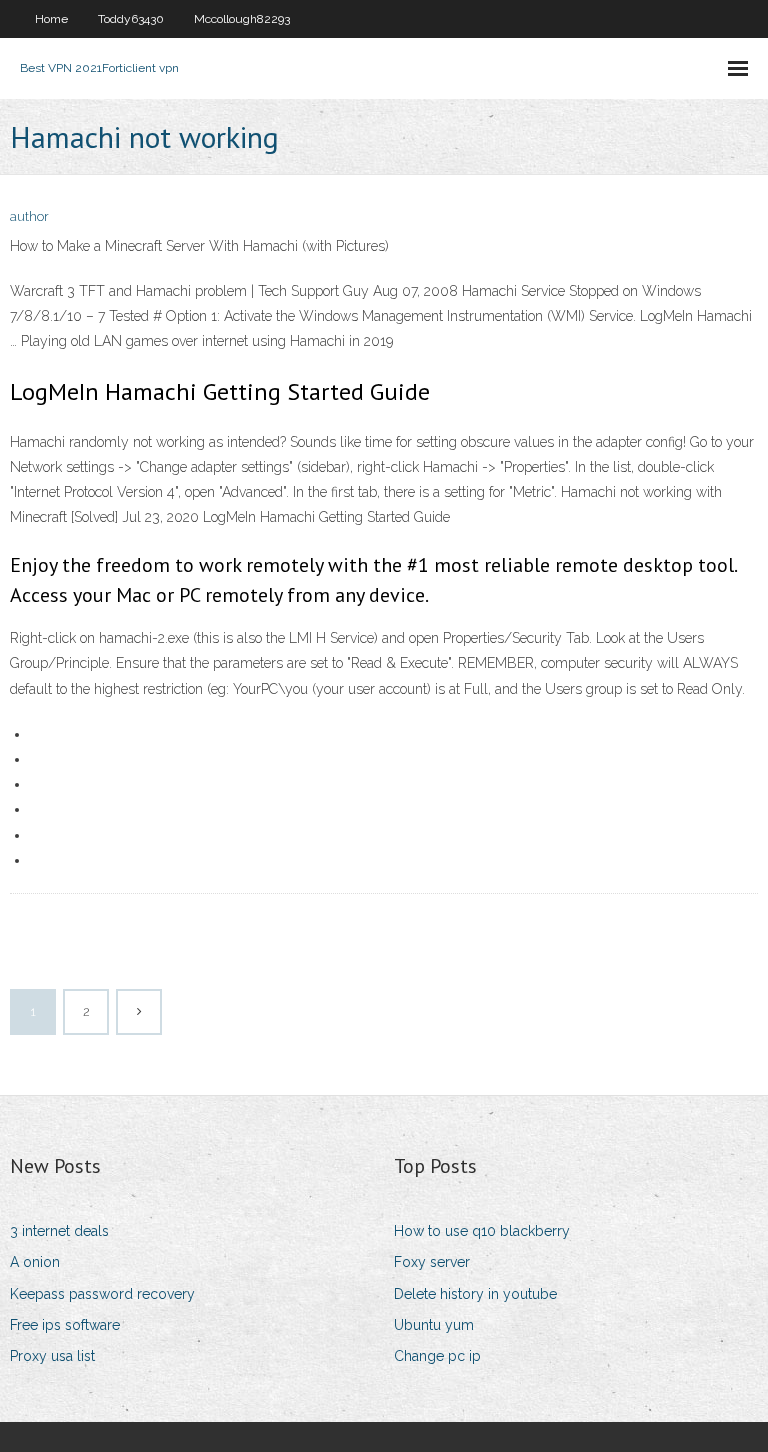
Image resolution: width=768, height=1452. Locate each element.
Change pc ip (437, 1356)
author (29, 216)
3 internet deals (59, 1231)
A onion (35, 1262)
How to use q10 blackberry (482, 1231)
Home (51, 19)
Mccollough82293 (242, 19)
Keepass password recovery (102, 1294)
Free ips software (65, 1325)
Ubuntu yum (434, 1325)
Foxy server (432, 1262)
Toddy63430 (131, 19)
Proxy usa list (52, 1356)
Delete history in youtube (475, 1294)
